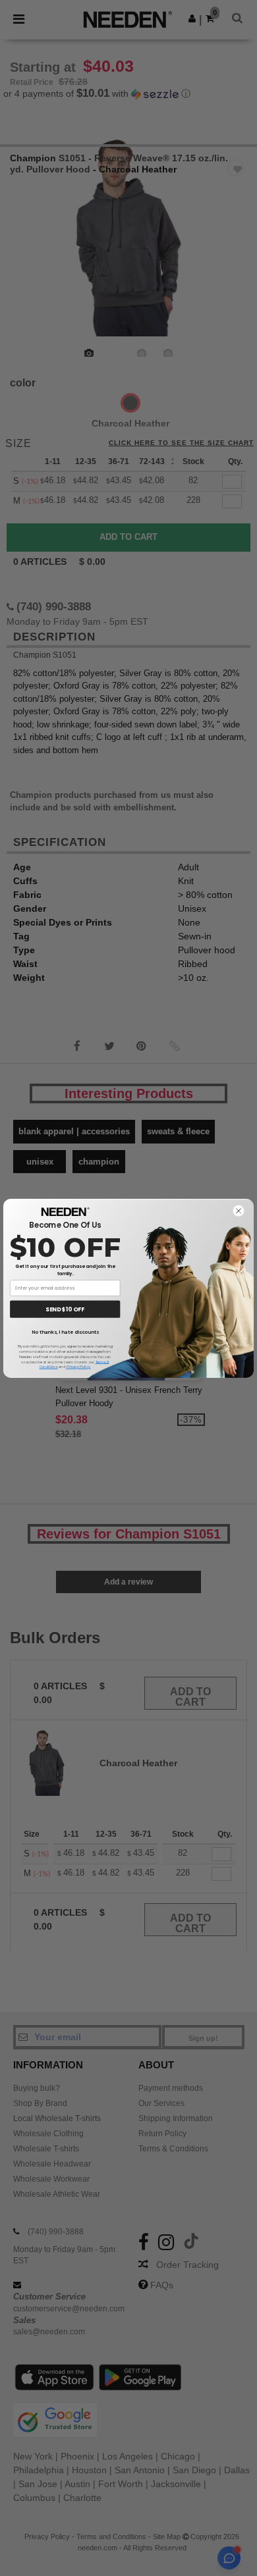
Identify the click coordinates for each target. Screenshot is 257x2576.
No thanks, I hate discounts (65, 1332)
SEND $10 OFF (65, 1309)
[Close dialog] (238, 1210)
